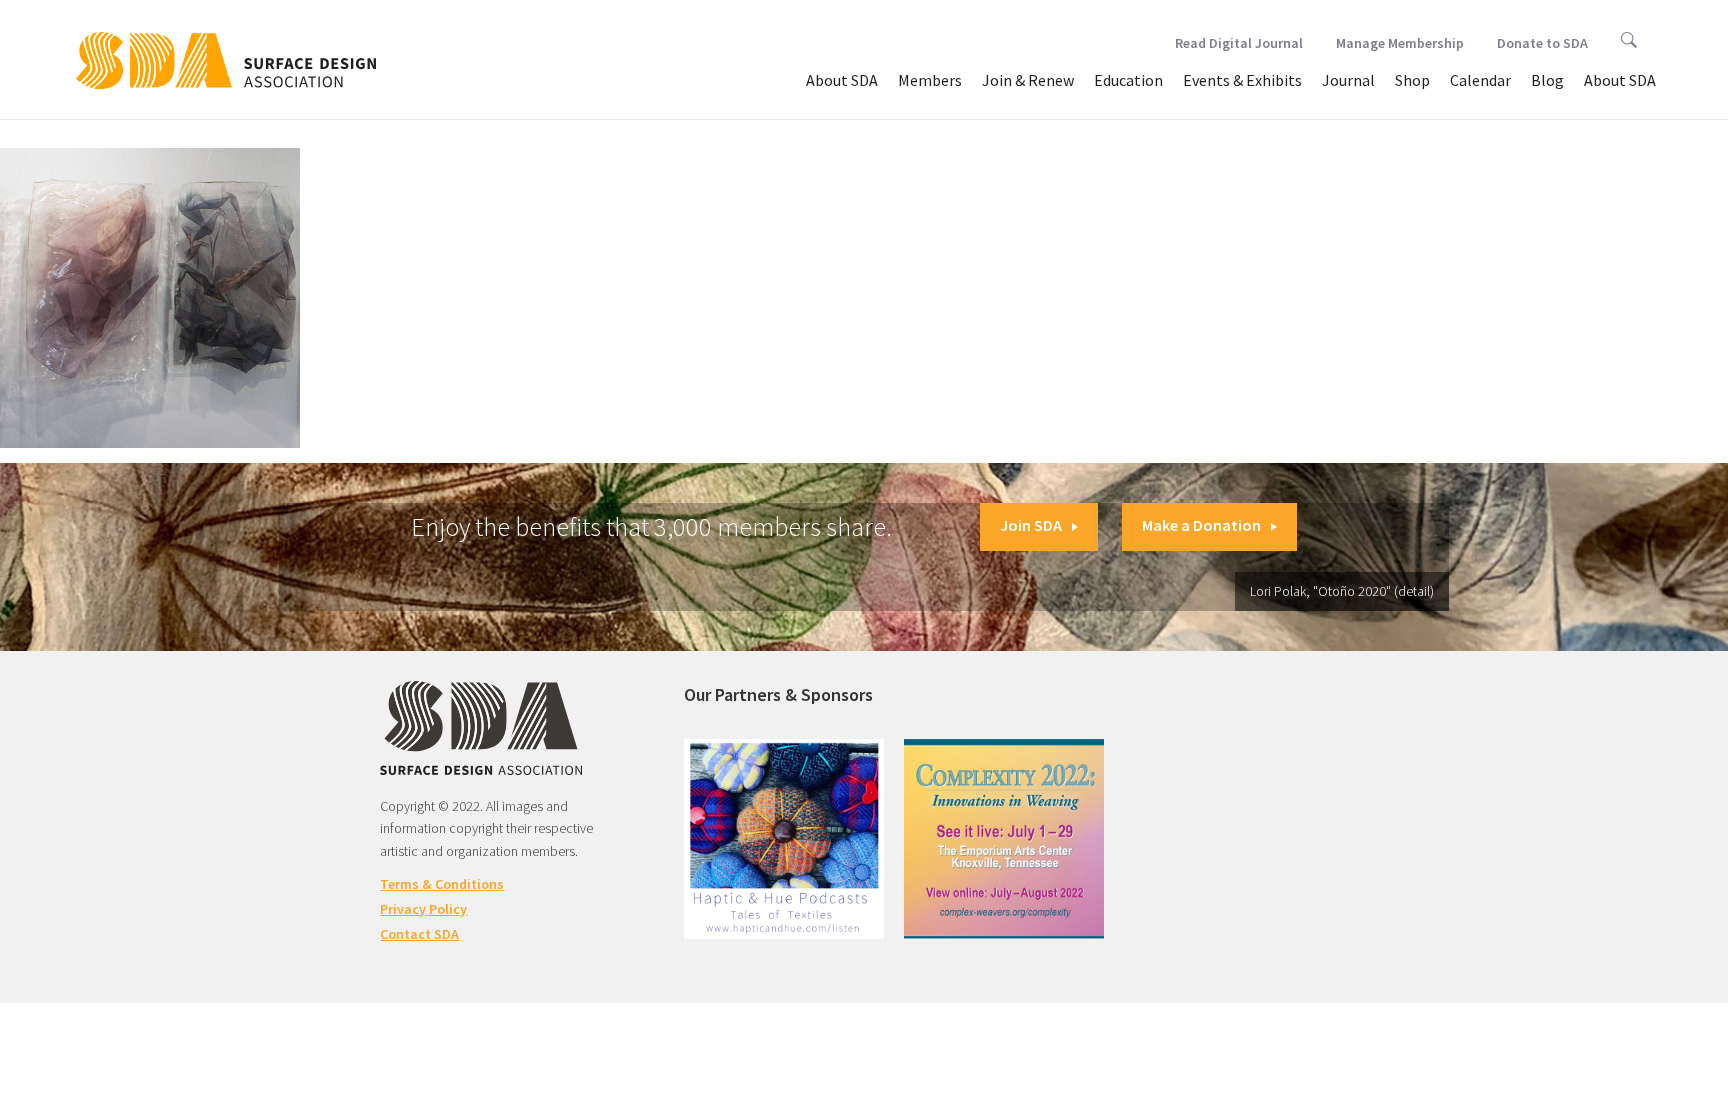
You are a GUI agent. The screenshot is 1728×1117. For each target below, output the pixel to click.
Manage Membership (1400, 43)
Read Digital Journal (1239, 43)
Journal (1348, 80)
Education (1128, 80)
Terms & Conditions (442, 884)
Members (930, 80)
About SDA (842, 80)
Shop (1412, 80)
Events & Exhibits (1242, 80)
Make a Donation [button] (1201, 525)
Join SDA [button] (1031, 525)
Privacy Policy (423, 909)
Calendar (1480, 80)
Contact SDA (419, 934)
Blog (1547, 80)
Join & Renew (1028, 80)
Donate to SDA (1542, 43)
